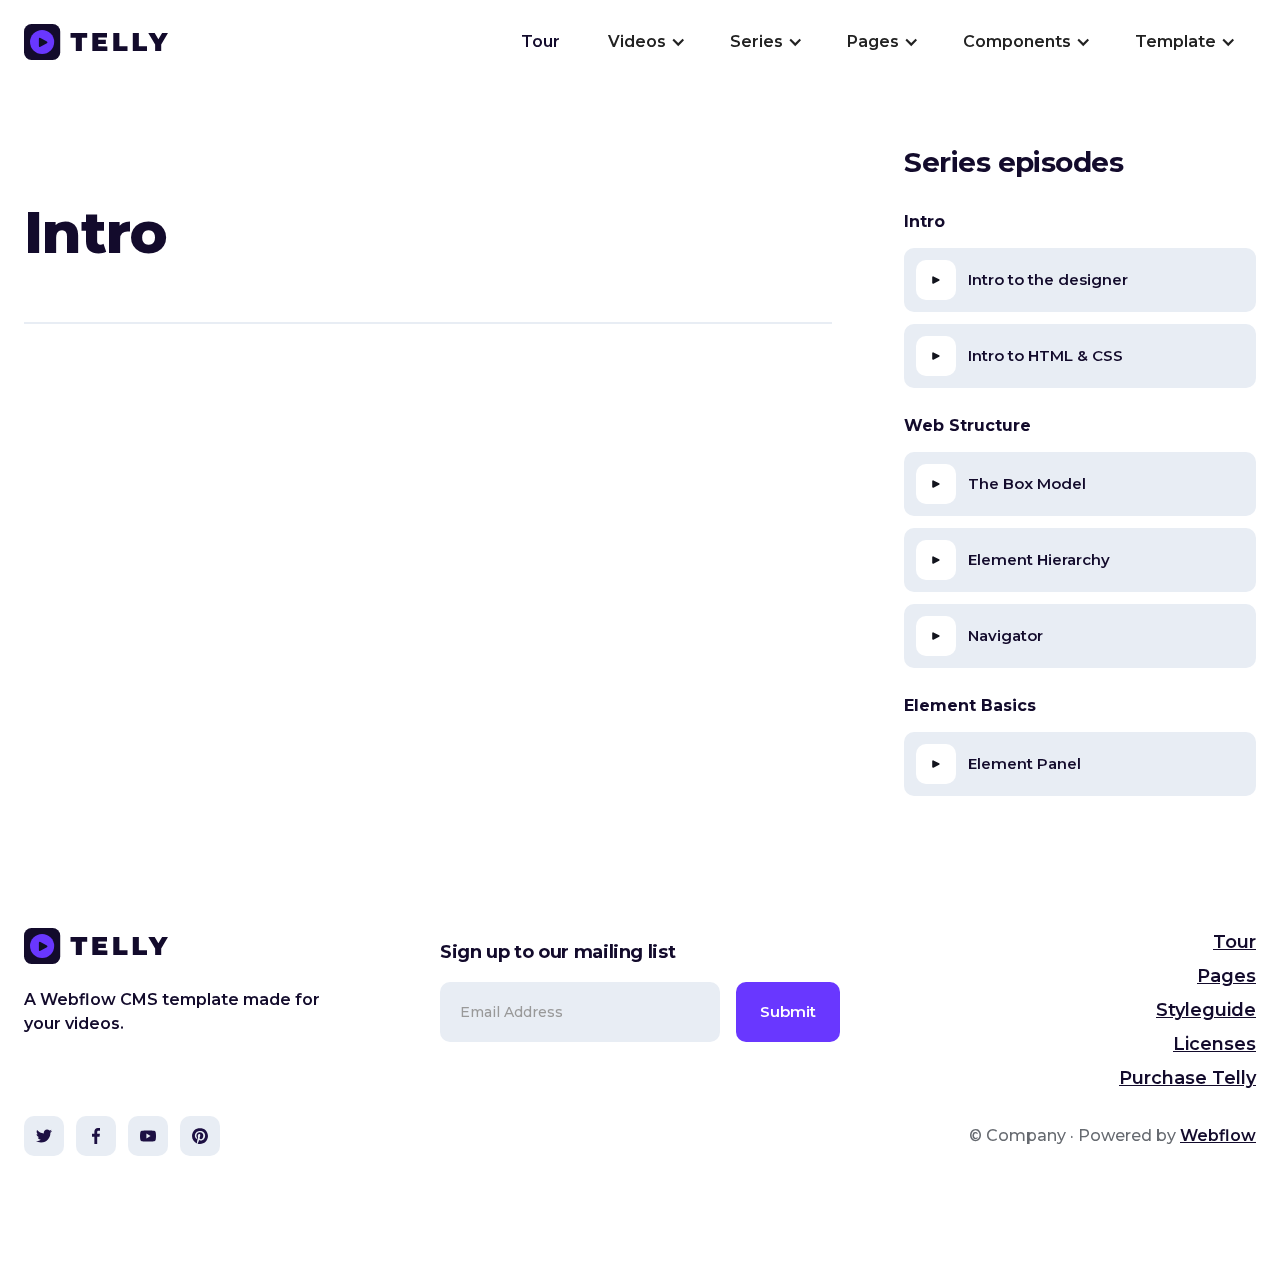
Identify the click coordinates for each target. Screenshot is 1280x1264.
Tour (540, 41)
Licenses (1214, 1044)
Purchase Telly (1187, 1078)
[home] (96, 42)
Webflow (1218, 1135)
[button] (645, 42)
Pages (1226, 976)
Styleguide (1206, 1010)
